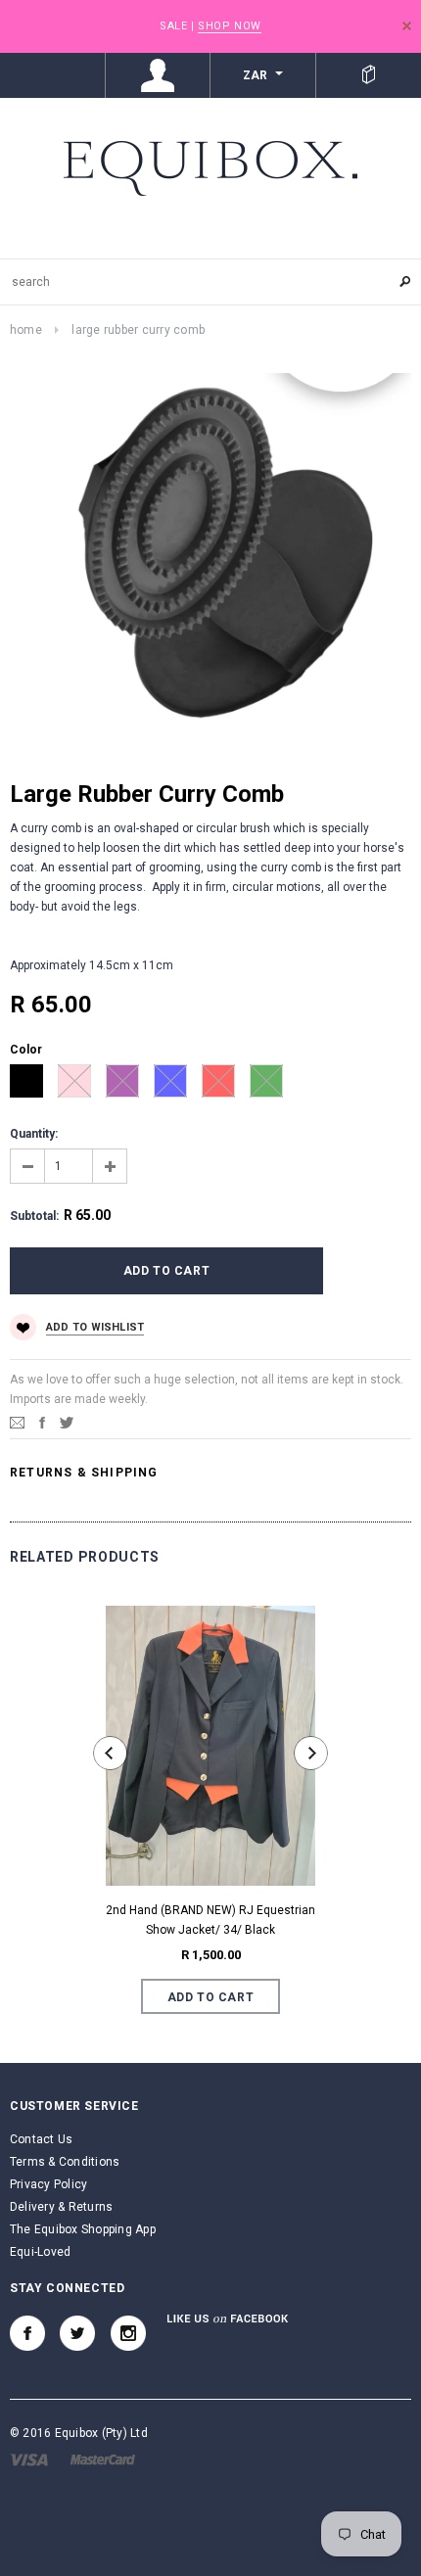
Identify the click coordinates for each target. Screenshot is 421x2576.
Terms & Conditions (65, 2162)
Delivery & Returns (61, 2207)
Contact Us (41, 2139)
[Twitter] (67, 1423)
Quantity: (34, 1134)
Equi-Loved (40, 2252)
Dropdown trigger (159, 75)
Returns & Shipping (84, 1473)
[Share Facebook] (42, 1423)
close (407, 26)
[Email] (17, 1423)
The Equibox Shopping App (83, 2229)
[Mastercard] (103, 2459)
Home (26, 330)
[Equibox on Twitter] (77, 2333)
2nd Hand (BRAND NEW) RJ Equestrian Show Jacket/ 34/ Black (210, 1920)
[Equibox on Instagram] (128, 2333)
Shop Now (229, 26)
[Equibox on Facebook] (27, 2333)
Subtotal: (34, 1216)
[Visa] (29, 2459)
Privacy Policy (48, 2184)
